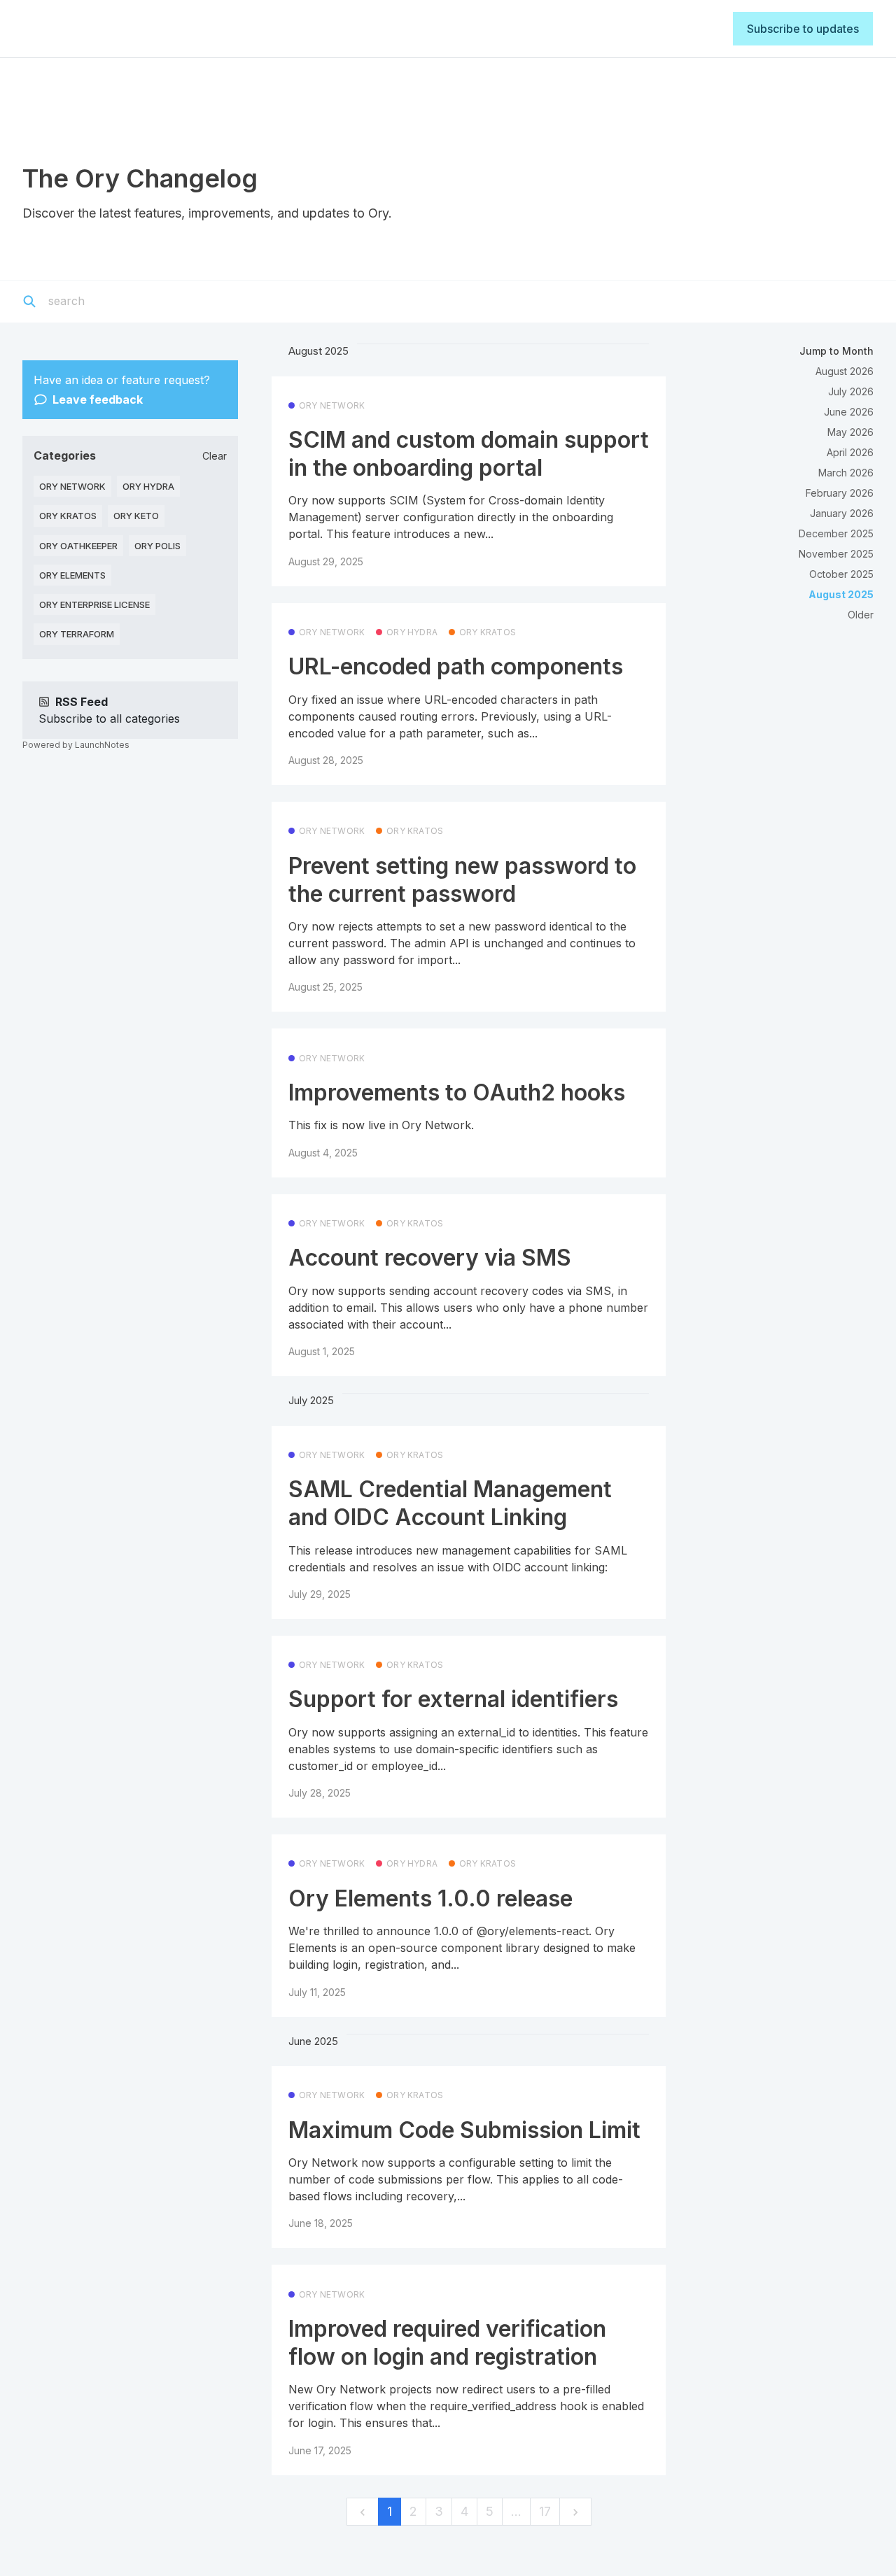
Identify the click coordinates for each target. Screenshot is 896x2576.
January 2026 (842, 513)
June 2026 (849, 412)
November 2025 (836, 554)
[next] (575, 2512)
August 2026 (845, 371)
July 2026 (851, 391)
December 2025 (836, 533)
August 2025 (841, 594)
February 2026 (840, 493)
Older (861, 615)
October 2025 (841, 574)
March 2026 (846, 473)
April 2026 (850, 452)
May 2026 (850, 432)
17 (545, 2511)
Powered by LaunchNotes (76, 745)
